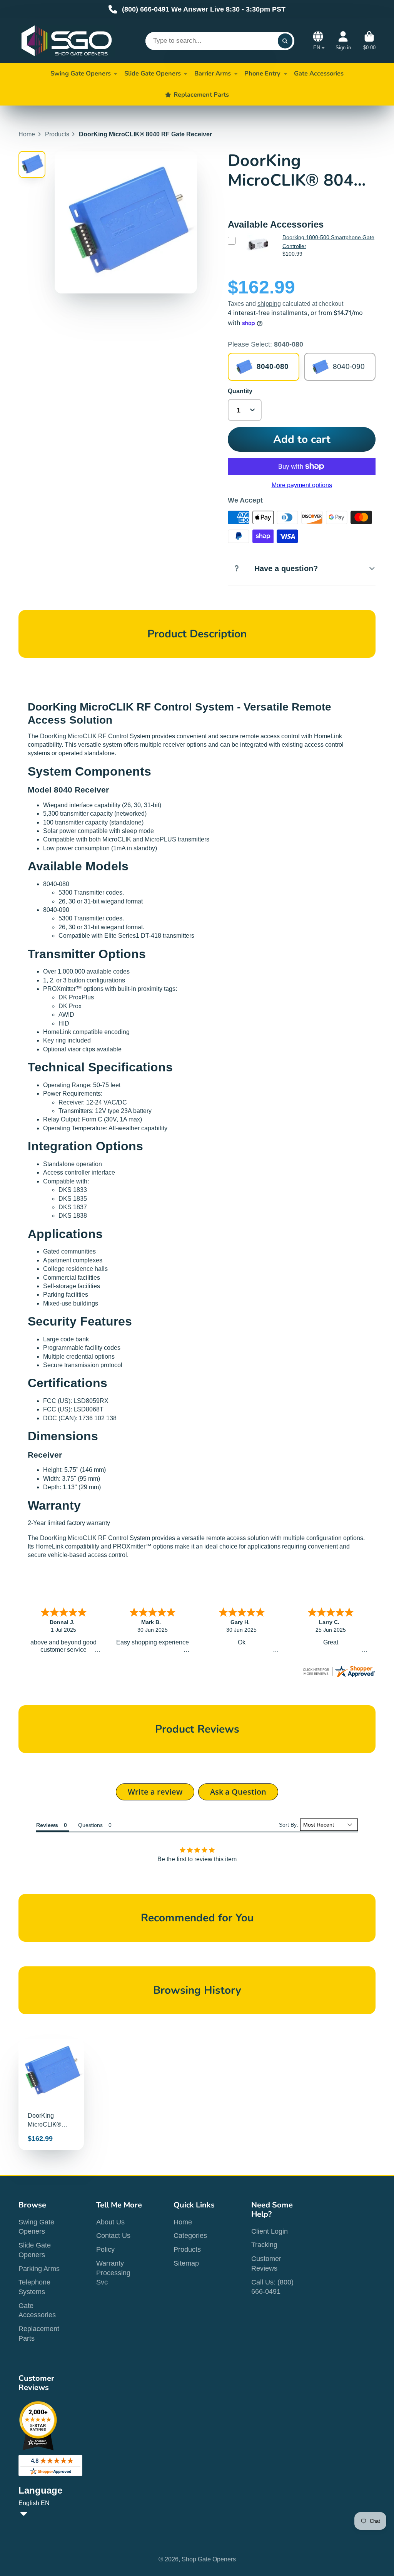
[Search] (285, 41)
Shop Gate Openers (209, 2559)
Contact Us (113, 2236)
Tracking (264, 2245)
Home (27, 134)
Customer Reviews (266, 2263)
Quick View (257, 256)
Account (343, 41)
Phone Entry (262, 73)
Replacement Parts (39, 2334)
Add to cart (302, 439)
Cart (369, 41)
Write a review (155, 1792)
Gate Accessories (37, 2310)
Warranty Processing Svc (113, 2273)
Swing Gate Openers (81, 73)
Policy (105, 2249)
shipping (269, 304)
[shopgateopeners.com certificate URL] (339, 1676)
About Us (110, 2222)
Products (57, 134)
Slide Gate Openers (153, 73)
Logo (67, 41)
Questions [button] (90, 1825)
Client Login (270, 2231)
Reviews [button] (47, 1825)
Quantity (240, 391)
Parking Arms (39, 2269)
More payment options (302, 485)
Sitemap (186, 2263)
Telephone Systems (34, 2287)
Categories (190, 2236)
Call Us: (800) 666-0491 (272, 2287)
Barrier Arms (213, 73)
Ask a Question (238, 1792)
